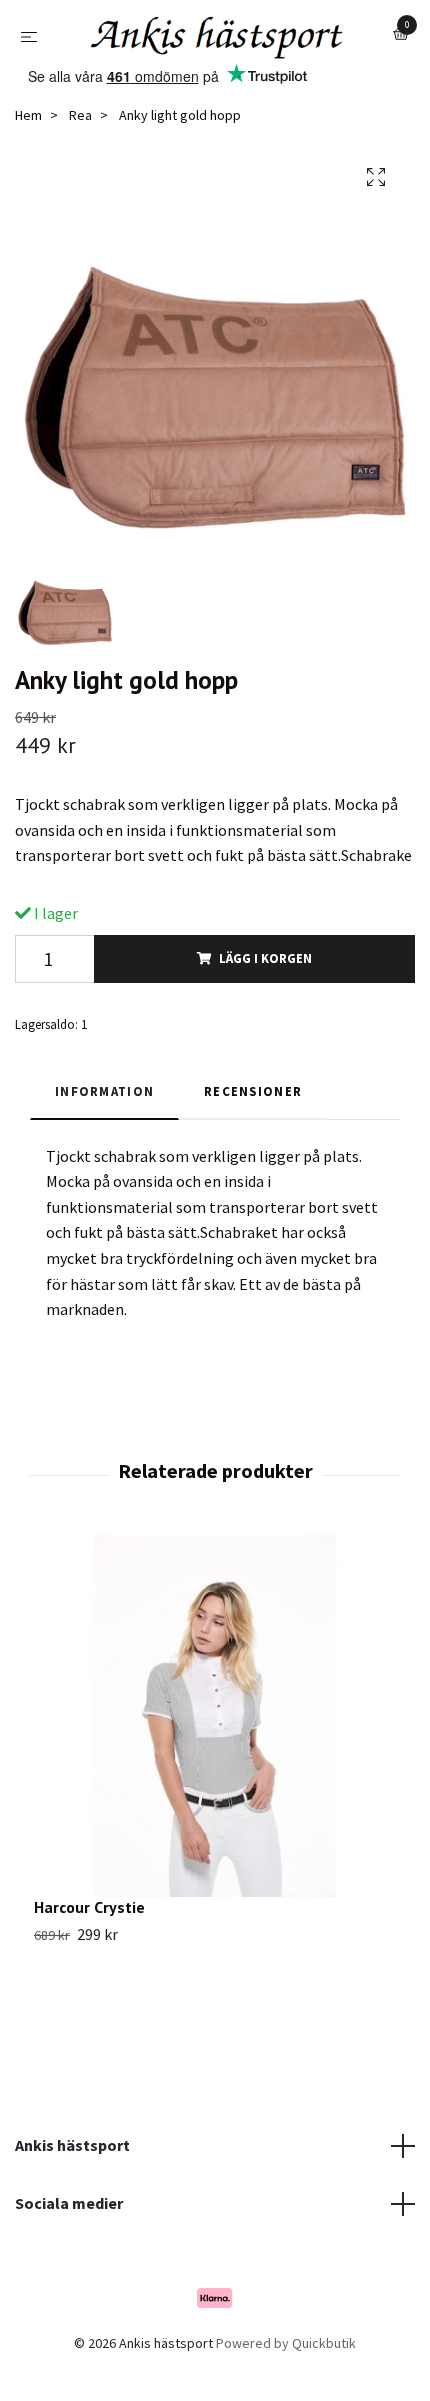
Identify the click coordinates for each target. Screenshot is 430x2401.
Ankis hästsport (72, 2195)
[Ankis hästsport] (202, 74)
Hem (28, 165)
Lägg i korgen (265, 1008)
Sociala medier (69, 2252)
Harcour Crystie (89, 1956)
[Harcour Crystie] (215, 1765)
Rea (80, 165)
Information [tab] (104, 1141)
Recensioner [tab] (253, 1141)
